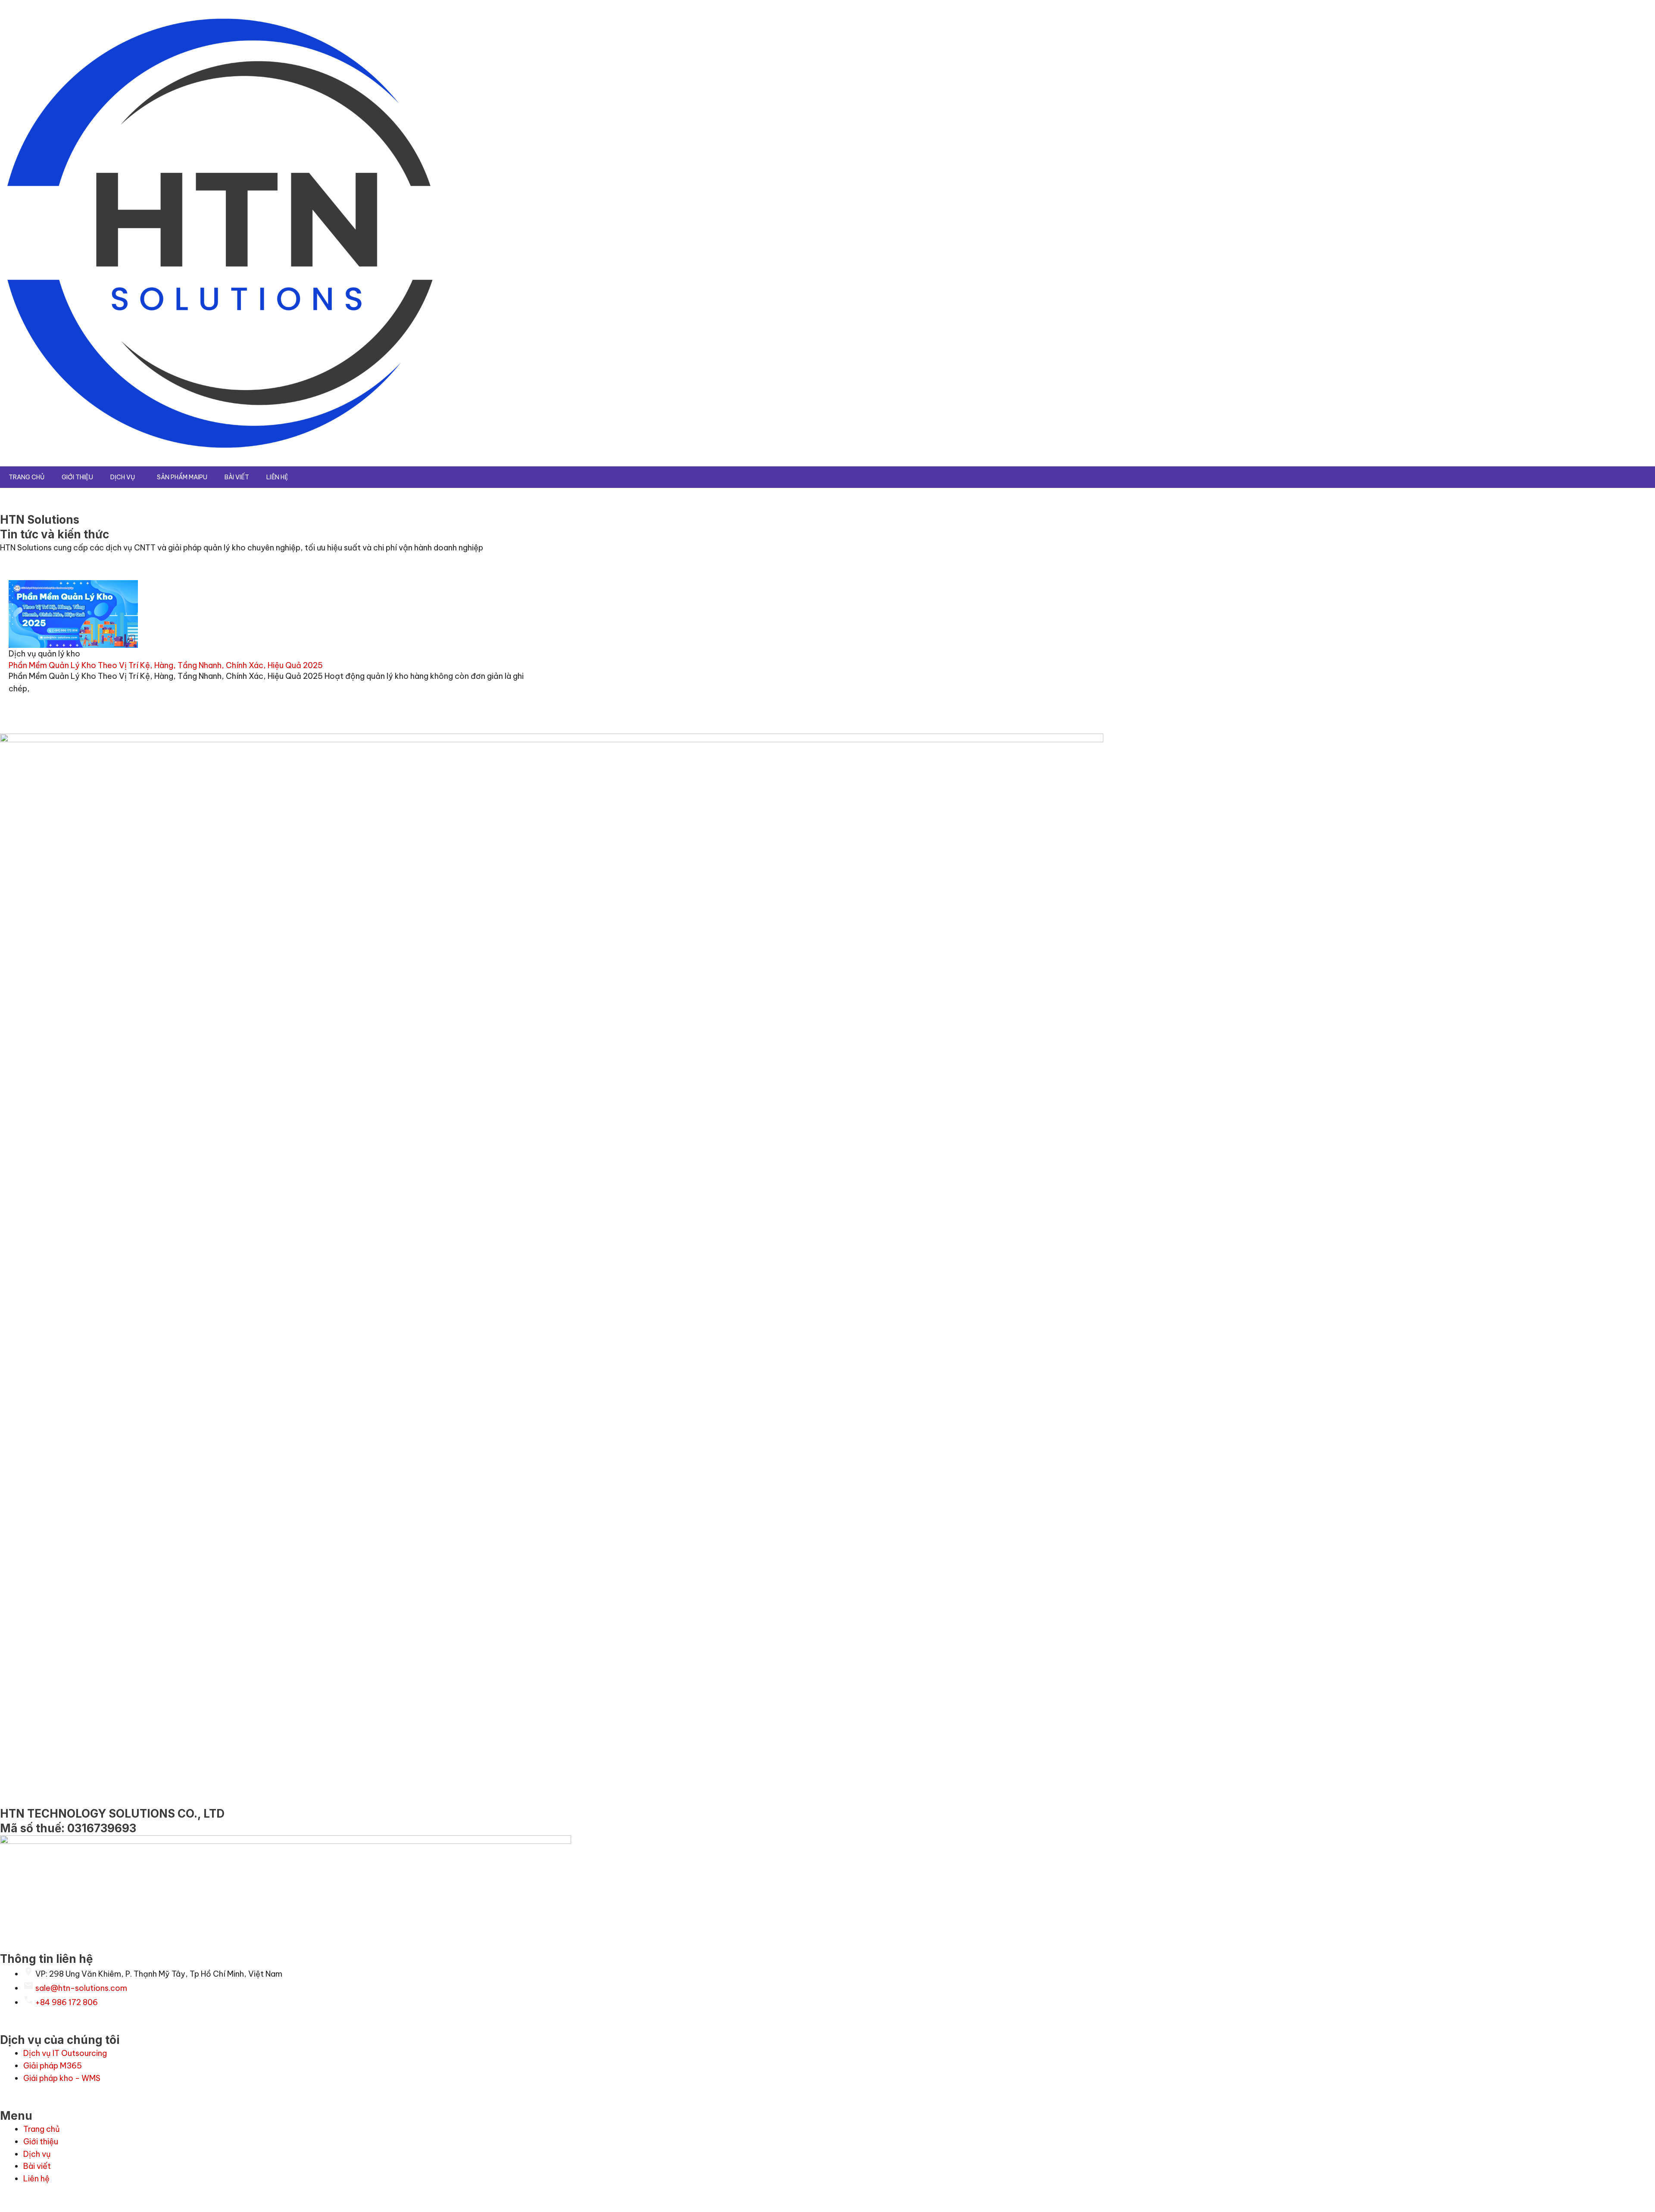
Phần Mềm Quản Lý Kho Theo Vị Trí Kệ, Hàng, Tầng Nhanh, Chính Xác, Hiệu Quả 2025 (166, 665)
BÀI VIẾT (237, 477)
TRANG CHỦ (27, 477)
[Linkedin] (1645, 1134)
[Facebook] (1645, 1154)
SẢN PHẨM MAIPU (182, 477)
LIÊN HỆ (277, 477)
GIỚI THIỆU (77, 477)
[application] (138, 477)
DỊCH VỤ (123, 477)
